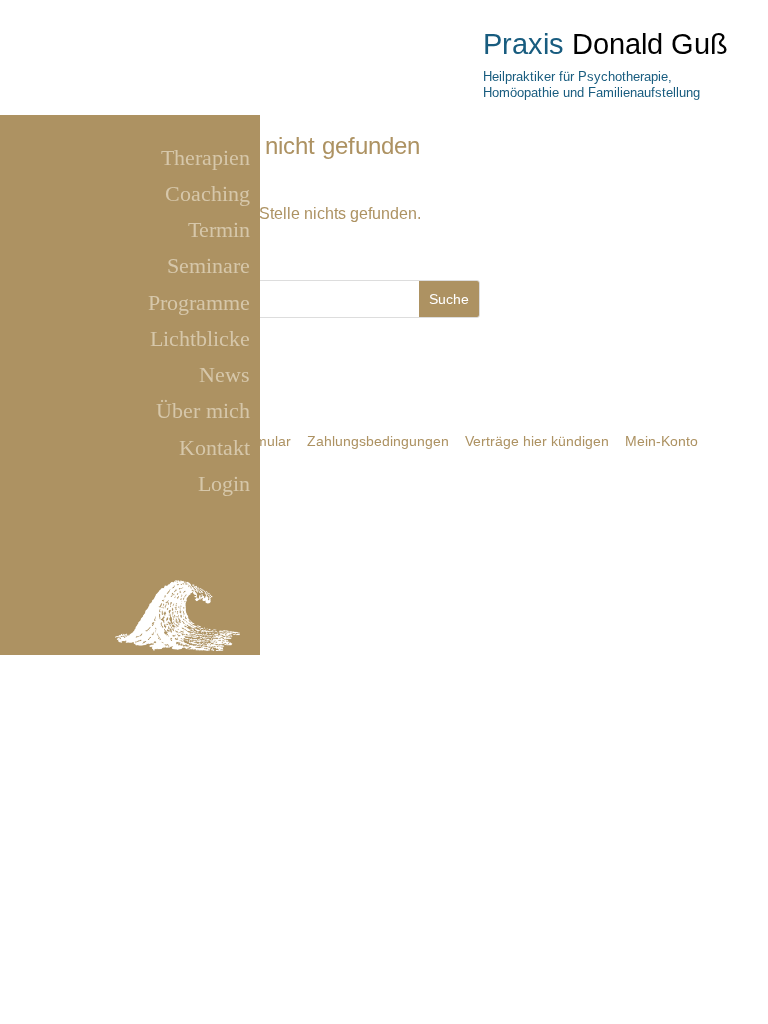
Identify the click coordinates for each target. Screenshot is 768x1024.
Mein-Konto (661, 441)
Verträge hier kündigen (537, 441)
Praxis (523, 44)
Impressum (131, 665)
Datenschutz (206, 665)
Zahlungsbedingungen (378, 441)
